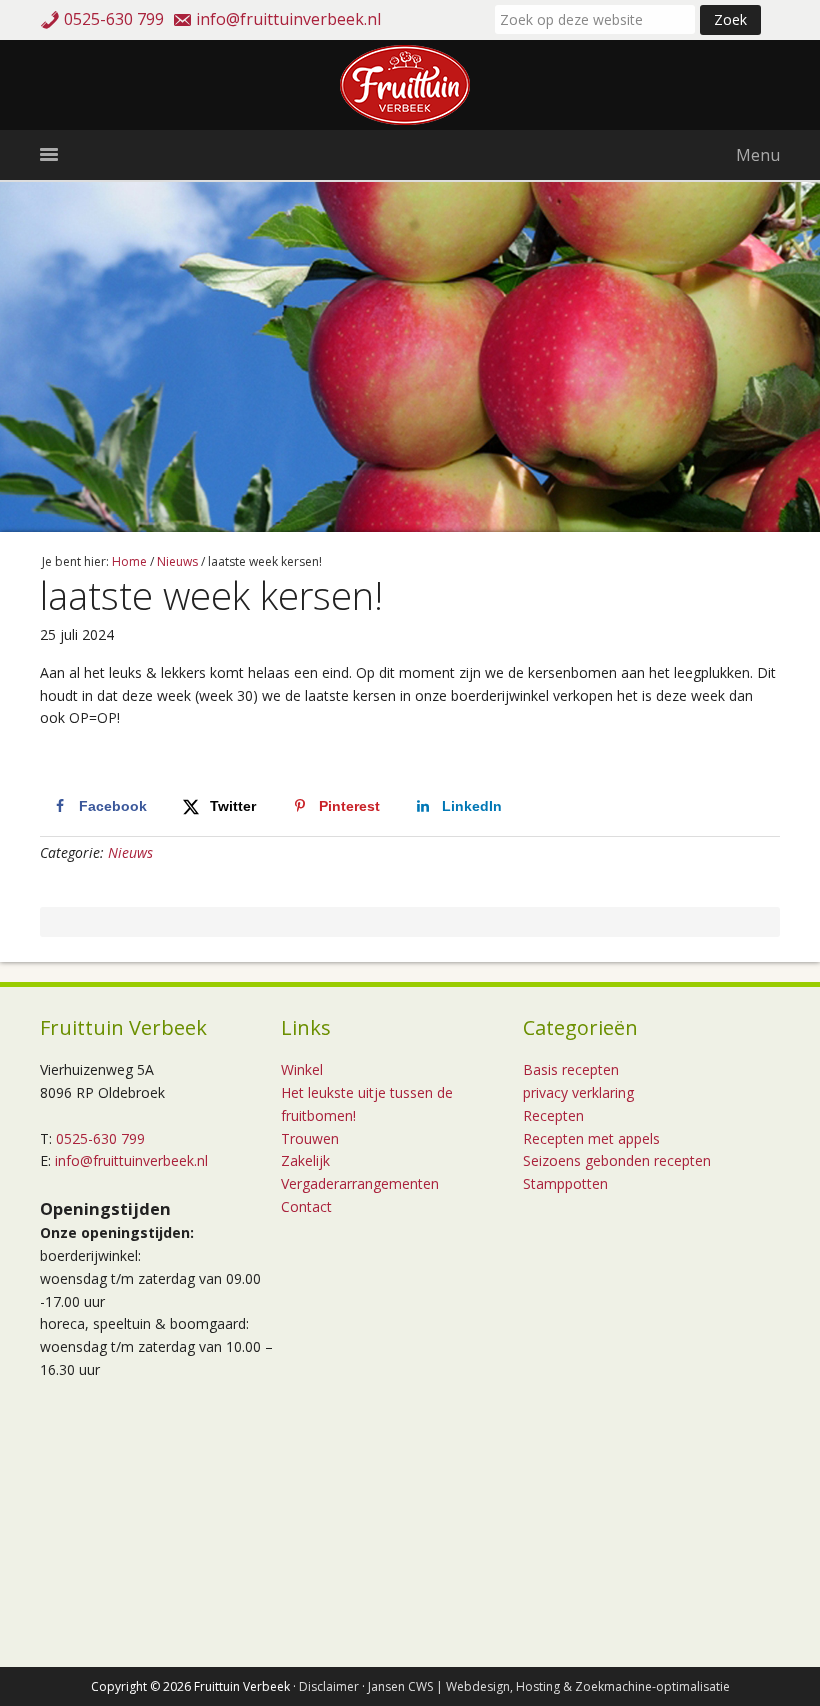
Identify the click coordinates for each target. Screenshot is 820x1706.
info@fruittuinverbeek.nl (288, 19)
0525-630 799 (114, 19)
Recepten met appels (591, 1138)
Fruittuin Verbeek (410, 85)
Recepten (553, 1115)
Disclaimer (329, 1686)
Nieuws (130, 852)
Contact (306, 1206)
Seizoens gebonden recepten (617, 1160)
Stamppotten (565, 1183)
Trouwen (310, 1138)
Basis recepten (571, 1069)
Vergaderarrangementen (360, 1183)
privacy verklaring (578, 1092)
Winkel (302, 1069)
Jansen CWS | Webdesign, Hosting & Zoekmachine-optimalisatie (549, 1686)
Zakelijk (305, 1160)
